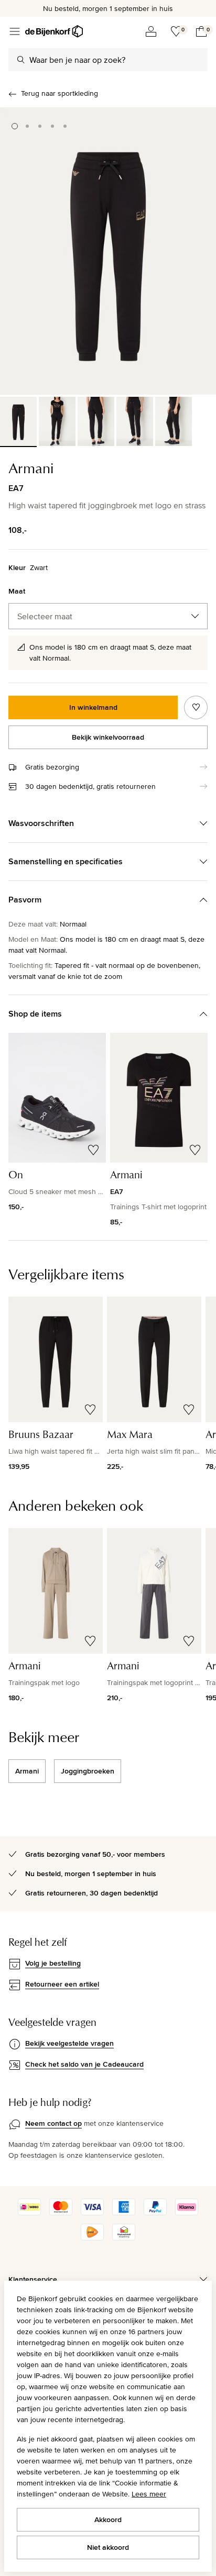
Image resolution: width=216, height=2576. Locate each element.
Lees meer (149, 2494)
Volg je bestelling (53, 1963)
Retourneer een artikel (62, 1984)
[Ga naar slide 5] (65, 126)
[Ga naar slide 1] (15, 126)
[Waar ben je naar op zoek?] (21, 60)
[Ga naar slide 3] (40, 126)
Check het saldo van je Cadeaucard (84, 2064)
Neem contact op (53, 2123)
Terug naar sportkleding (60, 93)
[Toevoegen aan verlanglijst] (196, 707)
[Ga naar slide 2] (27, 126)
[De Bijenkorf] (54, 31)
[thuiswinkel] (124, 2238)
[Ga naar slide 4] (52, 126)
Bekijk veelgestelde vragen (69, 2043)
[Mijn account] (151, 31)
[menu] (15, 31)
